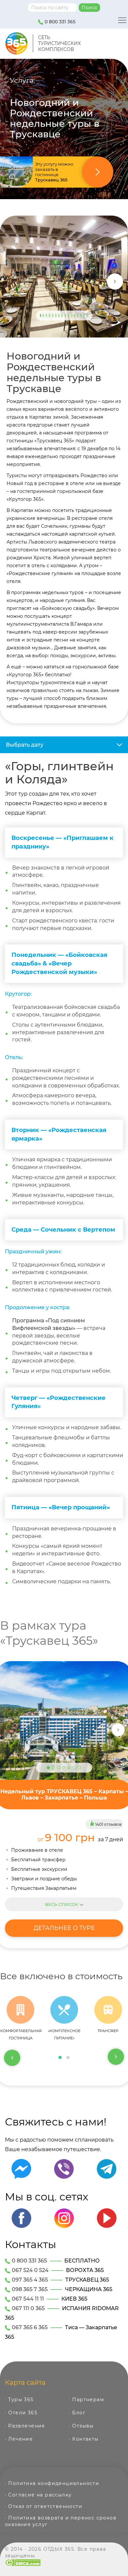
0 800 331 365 (59, 22)
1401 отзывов (108, 1824)
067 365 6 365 (30, 2327)
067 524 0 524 (30, 2270)
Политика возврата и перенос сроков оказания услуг (61, 2521)
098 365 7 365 (30, 2289)
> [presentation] (116, 2057)
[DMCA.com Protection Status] (23, 2562)
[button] (60, 2057)
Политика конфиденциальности (54, 2483)
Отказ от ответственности (45, 2506)
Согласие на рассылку (40, 2495)
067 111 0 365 (28, 2308)
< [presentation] (12, 2057)
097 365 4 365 (30, 2280)
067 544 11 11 (28, 2299)
